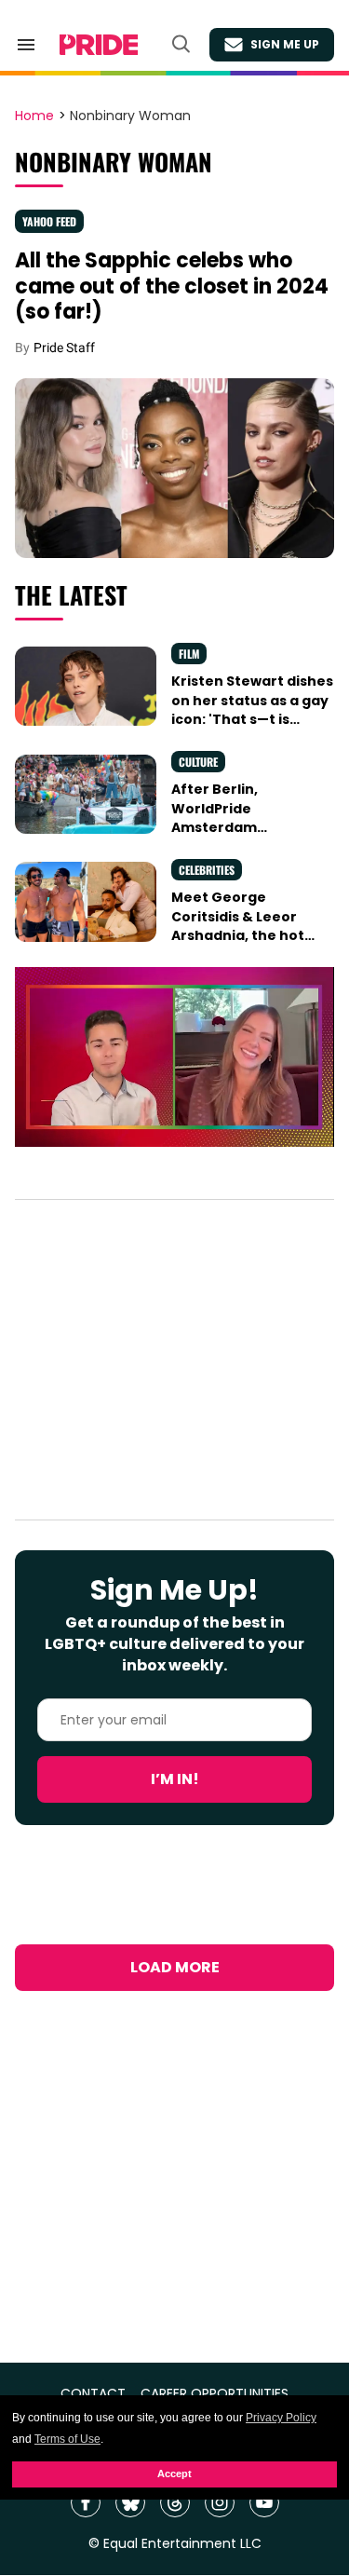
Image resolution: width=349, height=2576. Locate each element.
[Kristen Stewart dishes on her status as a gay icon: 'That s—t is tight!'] (86, 685)
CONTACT (93, 2394)
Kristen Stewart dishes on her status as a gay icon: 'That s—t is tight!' (252, 709)
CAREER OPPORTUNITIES (215, 2394)
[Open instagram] (220, 2502)
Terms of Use (67, 2439)
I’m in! (175, 1779)
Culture (198, 762)
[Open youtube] (264, 2502)
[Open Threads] (175, 2502)
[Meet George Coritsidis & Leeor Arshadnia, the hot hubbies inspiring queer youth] (86, 901)
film (189, 654)
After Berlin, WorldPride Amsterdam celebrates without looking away (240, 827)
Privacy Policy (281, 2418)
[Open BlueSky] (130, 2502)
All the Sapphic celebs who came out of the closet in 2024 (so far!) (172, 286)
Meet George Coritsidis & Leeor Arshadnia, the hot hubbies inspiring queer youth (238, 935)
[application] (174, 1057)
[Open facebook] (86, 2502)
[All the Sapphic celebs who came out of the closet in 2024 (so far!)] (174, 467)
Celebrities (207, 870)
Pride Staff (64, 348)
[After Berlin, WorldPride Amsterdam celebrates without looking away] (86, 793)
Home (34, 116)
